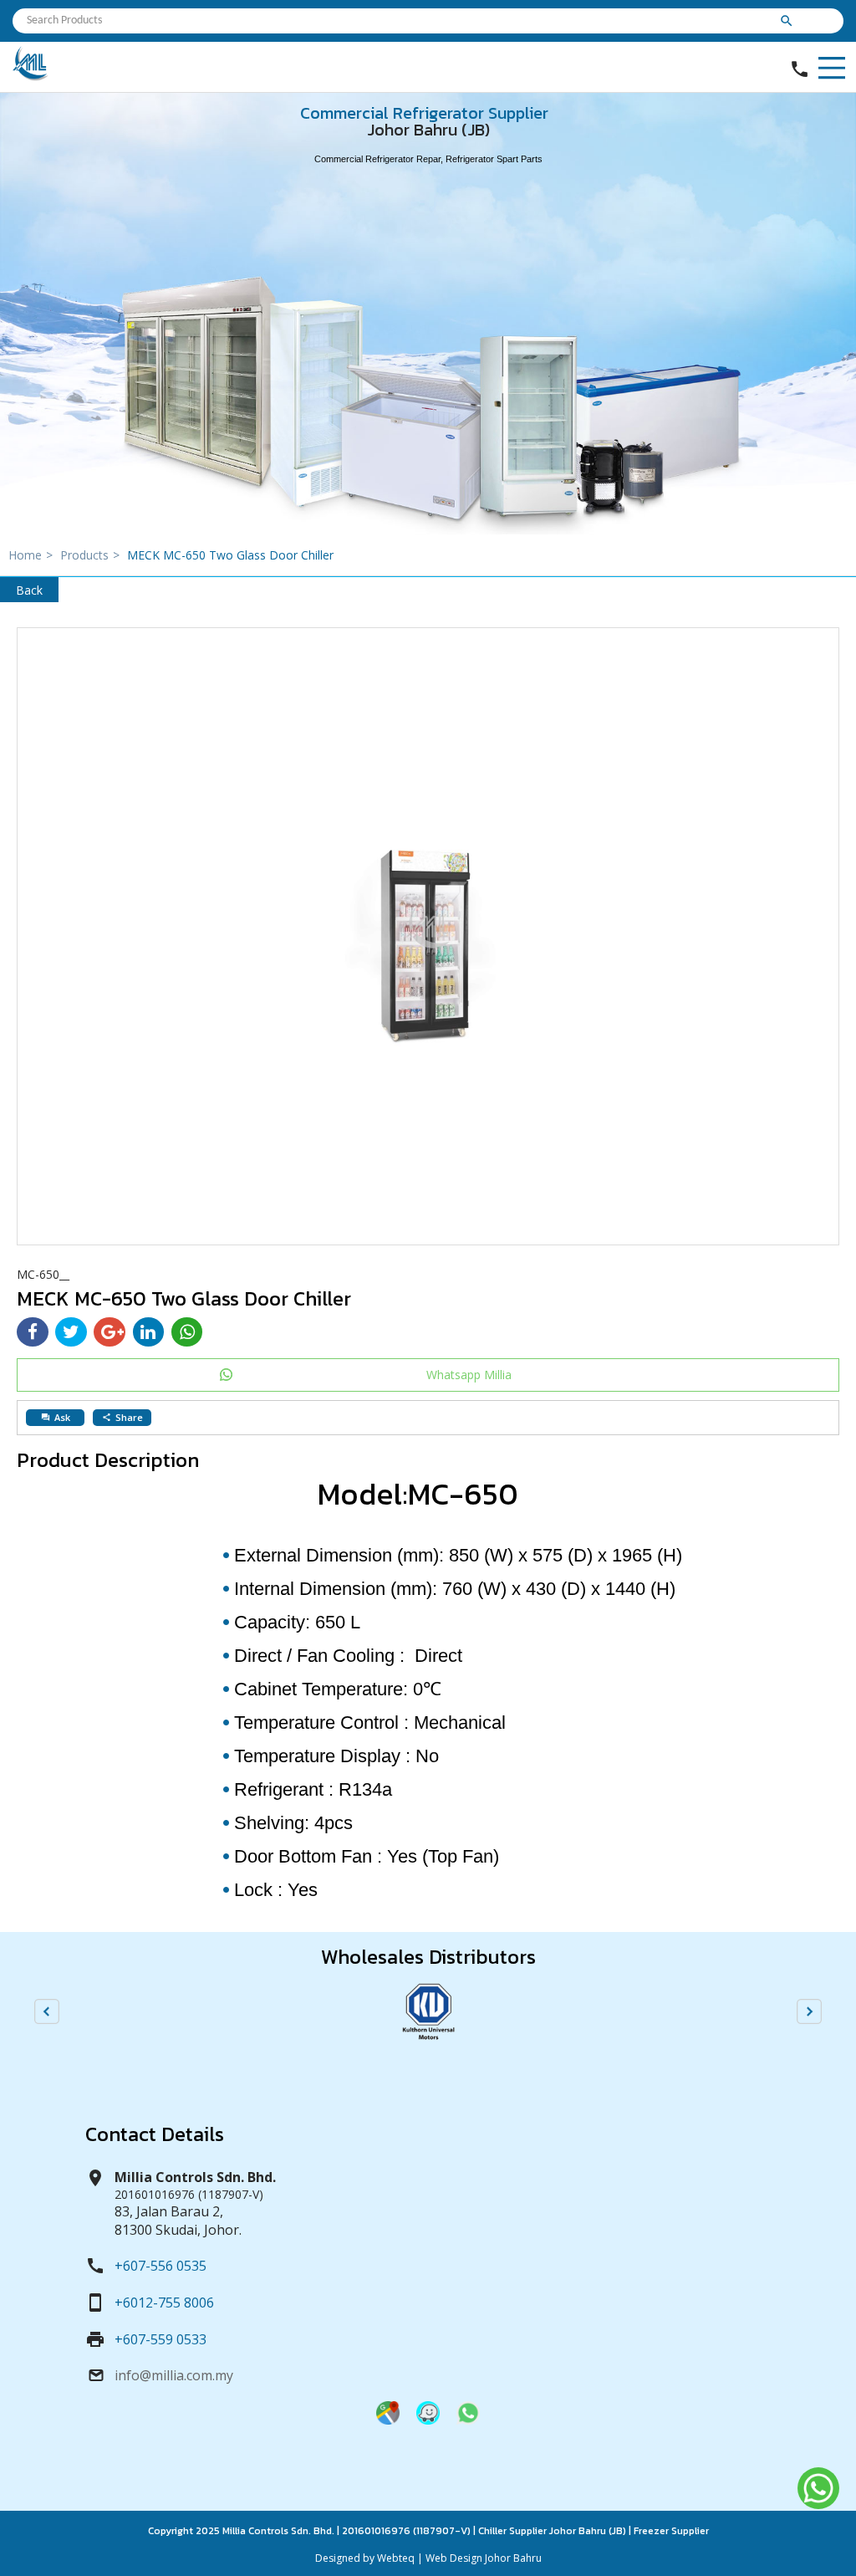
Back (29, 590)
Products (90, 555)
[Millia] (31, 77)
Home (31, 555)
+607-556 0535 (160, 2266)
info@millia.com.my (174, 2375)
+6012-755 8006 (164, 2303)
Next (809, 2011)
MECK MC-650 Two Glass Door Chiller (230, 555)
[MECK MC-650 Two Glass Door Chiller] (428, 936)
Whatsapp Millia (469, 1375)
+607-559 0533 (160, 2339)
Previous (47, 2011)
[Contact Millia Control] (468, 2420)
